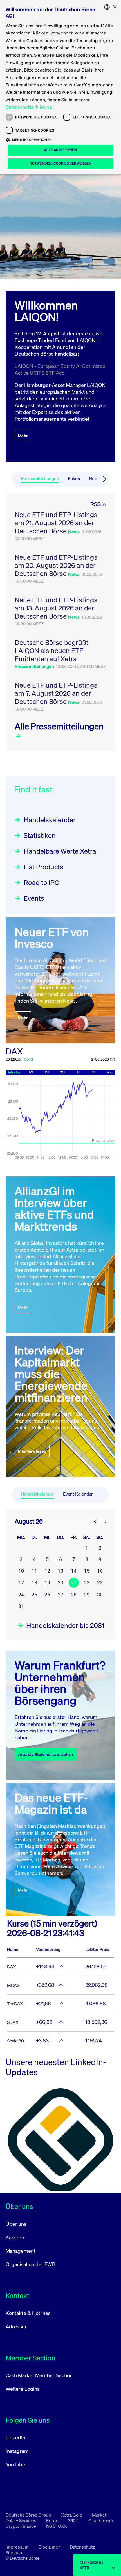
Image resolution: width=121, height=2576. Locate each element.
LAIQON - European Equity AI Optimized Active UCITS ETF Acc (60, 369)
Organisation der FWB (31, 2264)
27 (60, 1595)
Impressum (18, 2547)
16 (100, 1571)
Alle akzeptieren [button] (60, 150)
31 (21, 1606)
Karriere (15, 2237)
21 (74, 1583)
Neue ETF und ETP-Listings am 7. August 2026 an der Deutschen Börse (56, 693)
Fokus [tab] (74, 479)
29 (87, 1595)
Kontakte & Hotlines (28, 2313)
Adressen (17, 2326)
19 (47, 1583)
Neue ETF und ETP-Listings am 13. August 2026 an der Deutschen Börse (56, 608)
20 (60, 1583)
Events (34, 898)
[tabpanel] (60, 622)
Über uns (16, 2224)
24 (21, 1595)
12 (47, 1571)
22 (87, 1583)
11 (34, 1571)
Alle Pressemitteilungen (59, 726)
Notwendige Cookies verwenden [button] (60, 163)
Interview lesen (32, 1451)
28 (74, 1595)
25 (34, 1595)
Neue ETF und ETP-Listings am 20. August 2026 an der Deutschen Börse (56, 565)
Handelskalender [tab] (37, 1494)
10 (21, 1571)
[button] (60, 140)
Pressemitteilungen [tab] (40, 479)
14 (74, 1571)
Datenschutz (82, 2547)
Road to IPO (42, 883)
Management (21, 2251)
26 (47, 1595)
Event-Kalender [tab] (78, 1494)
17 (21, 1583)
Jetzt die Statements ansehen (46, 1754)
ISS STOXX (56, 2526)
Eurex (52, 2520)
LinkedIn (15, 2437)
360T (74, 2520)
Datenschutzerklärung (29, 107)
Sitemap (14, 2552)
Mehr (23, 436)
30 (100, 1595)
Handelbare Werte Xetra (60, 851)
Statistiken (40, 835)
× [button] (115, 7)
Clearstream (101, 2520)
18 (34, 1583)
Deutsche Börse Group (29, 2515)
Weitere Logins (23, 2389)
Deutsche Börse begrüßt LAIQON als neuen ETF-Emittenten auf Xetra (51, 651)
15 (87, 1571)
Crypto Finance (21, 2526)
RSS (96, 504)
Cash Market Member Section (39, 2375)
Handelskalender (50, 820)
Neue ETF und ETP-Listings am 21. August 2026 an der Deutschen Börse (56, 523)
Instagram (17, 2451)
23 (100, 1583)
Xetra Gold (72, 2515)
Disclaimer (50, 2547)
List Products (43, 867)
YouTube (15, 2464)
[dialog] (60, 87)
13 (60, 1571)
